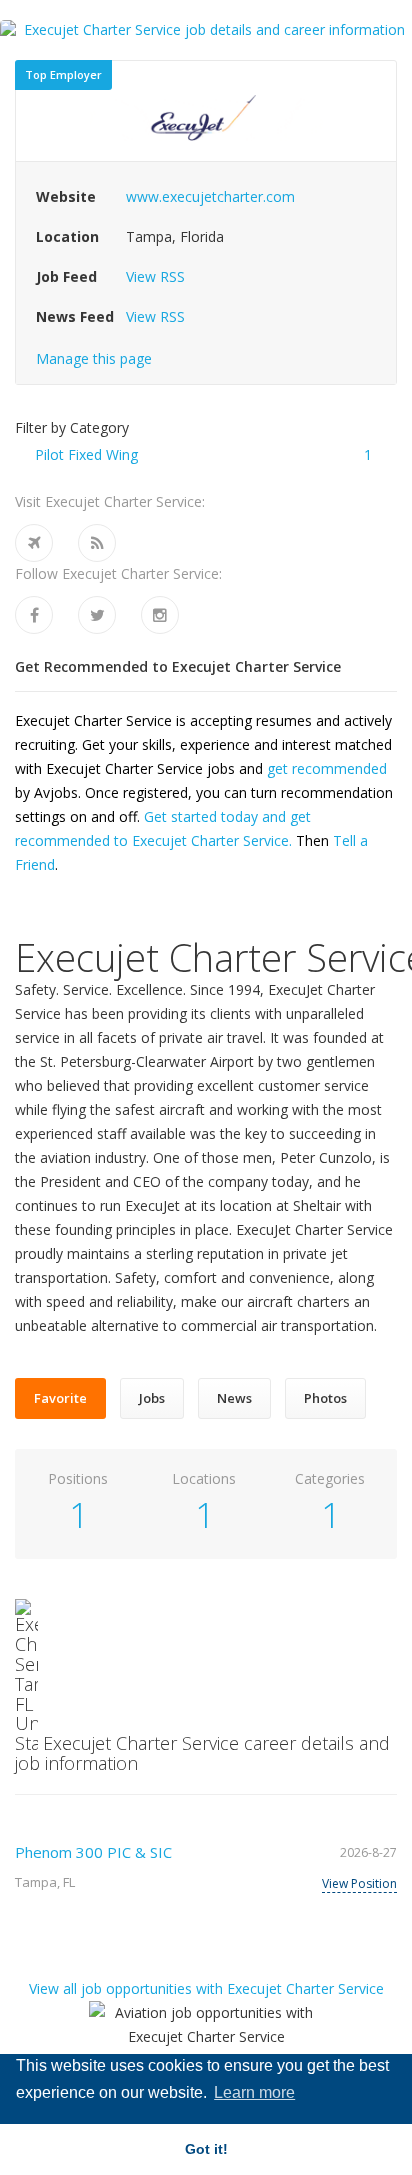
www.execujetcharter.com (210, 196)
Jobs (152, 1398)
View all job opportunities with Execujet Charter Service (206, 1988)
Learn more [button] (254, 2092)
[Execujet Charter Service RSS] (97, 543)
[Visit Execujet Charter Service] (34, 543)
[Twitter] (97, 615)
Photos (325, 1398)
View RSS (155, 276)
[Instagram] (160, 615)
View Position (359, 1883)
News (234, 1398)
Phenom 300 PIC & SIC (93, 1852)
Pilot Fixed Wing (86, 454)
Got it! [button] (206, 2149)
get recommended (327, 768)
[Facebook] (34, 615)
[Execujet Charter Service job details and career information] (206, 30)
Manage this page (94, 358)
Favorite (60, 1398)
